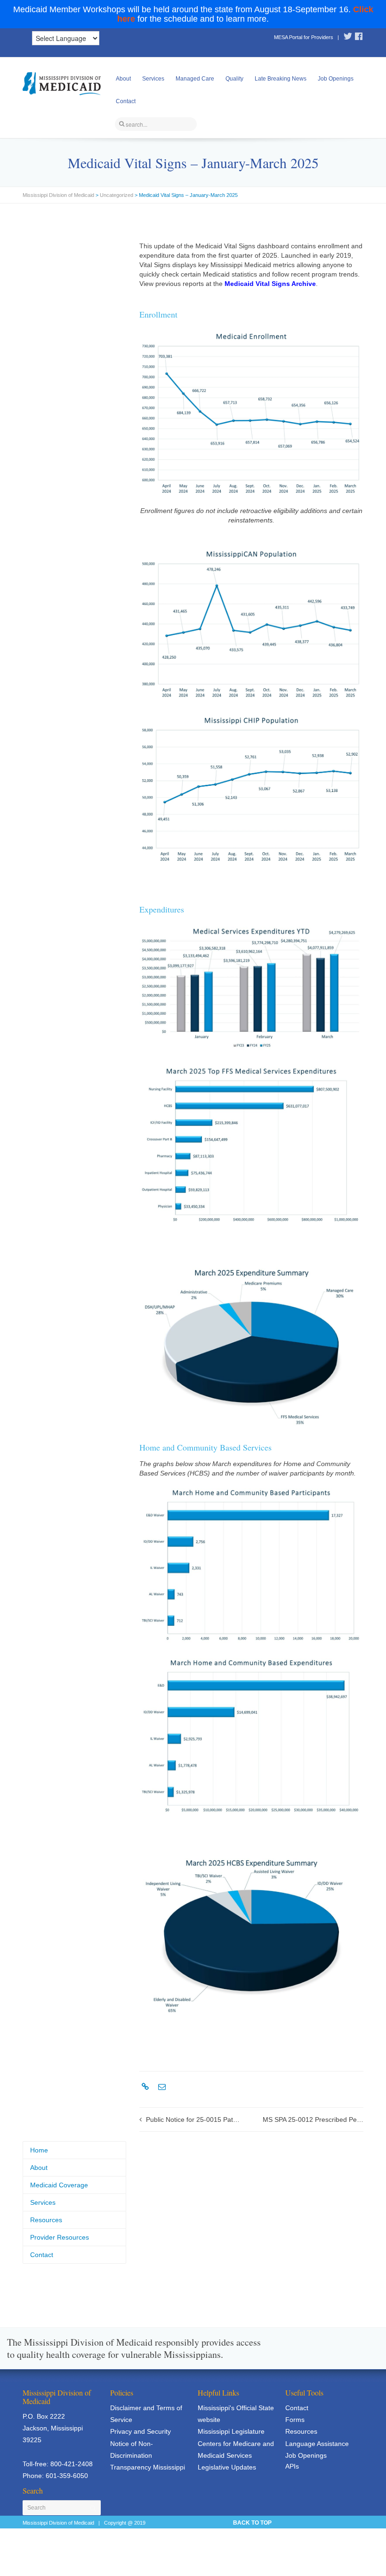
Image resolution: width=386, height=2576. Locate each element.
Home (39, 2150)
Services (153, 79)
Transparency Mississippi (148, 2467)
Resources (46, 2220)
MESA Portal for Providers (304, 37)
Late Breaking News (281, 79)
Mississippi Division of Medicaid (58, 195)
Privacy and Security (141, 2431)
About (123, 79)
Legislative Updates (227, 2467)
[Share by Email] (161, 2087)
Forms (295, 2420)
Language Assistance (317, 2444)
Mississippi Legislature (231, 2431)
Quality (234, 79)
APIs (292, 2466)
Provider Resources (60, 2237)
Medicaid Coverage (59, 2185)
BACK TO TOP (252, 2523)
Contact (126, 101)
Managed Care (195, 79)
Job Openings (336, 79)
